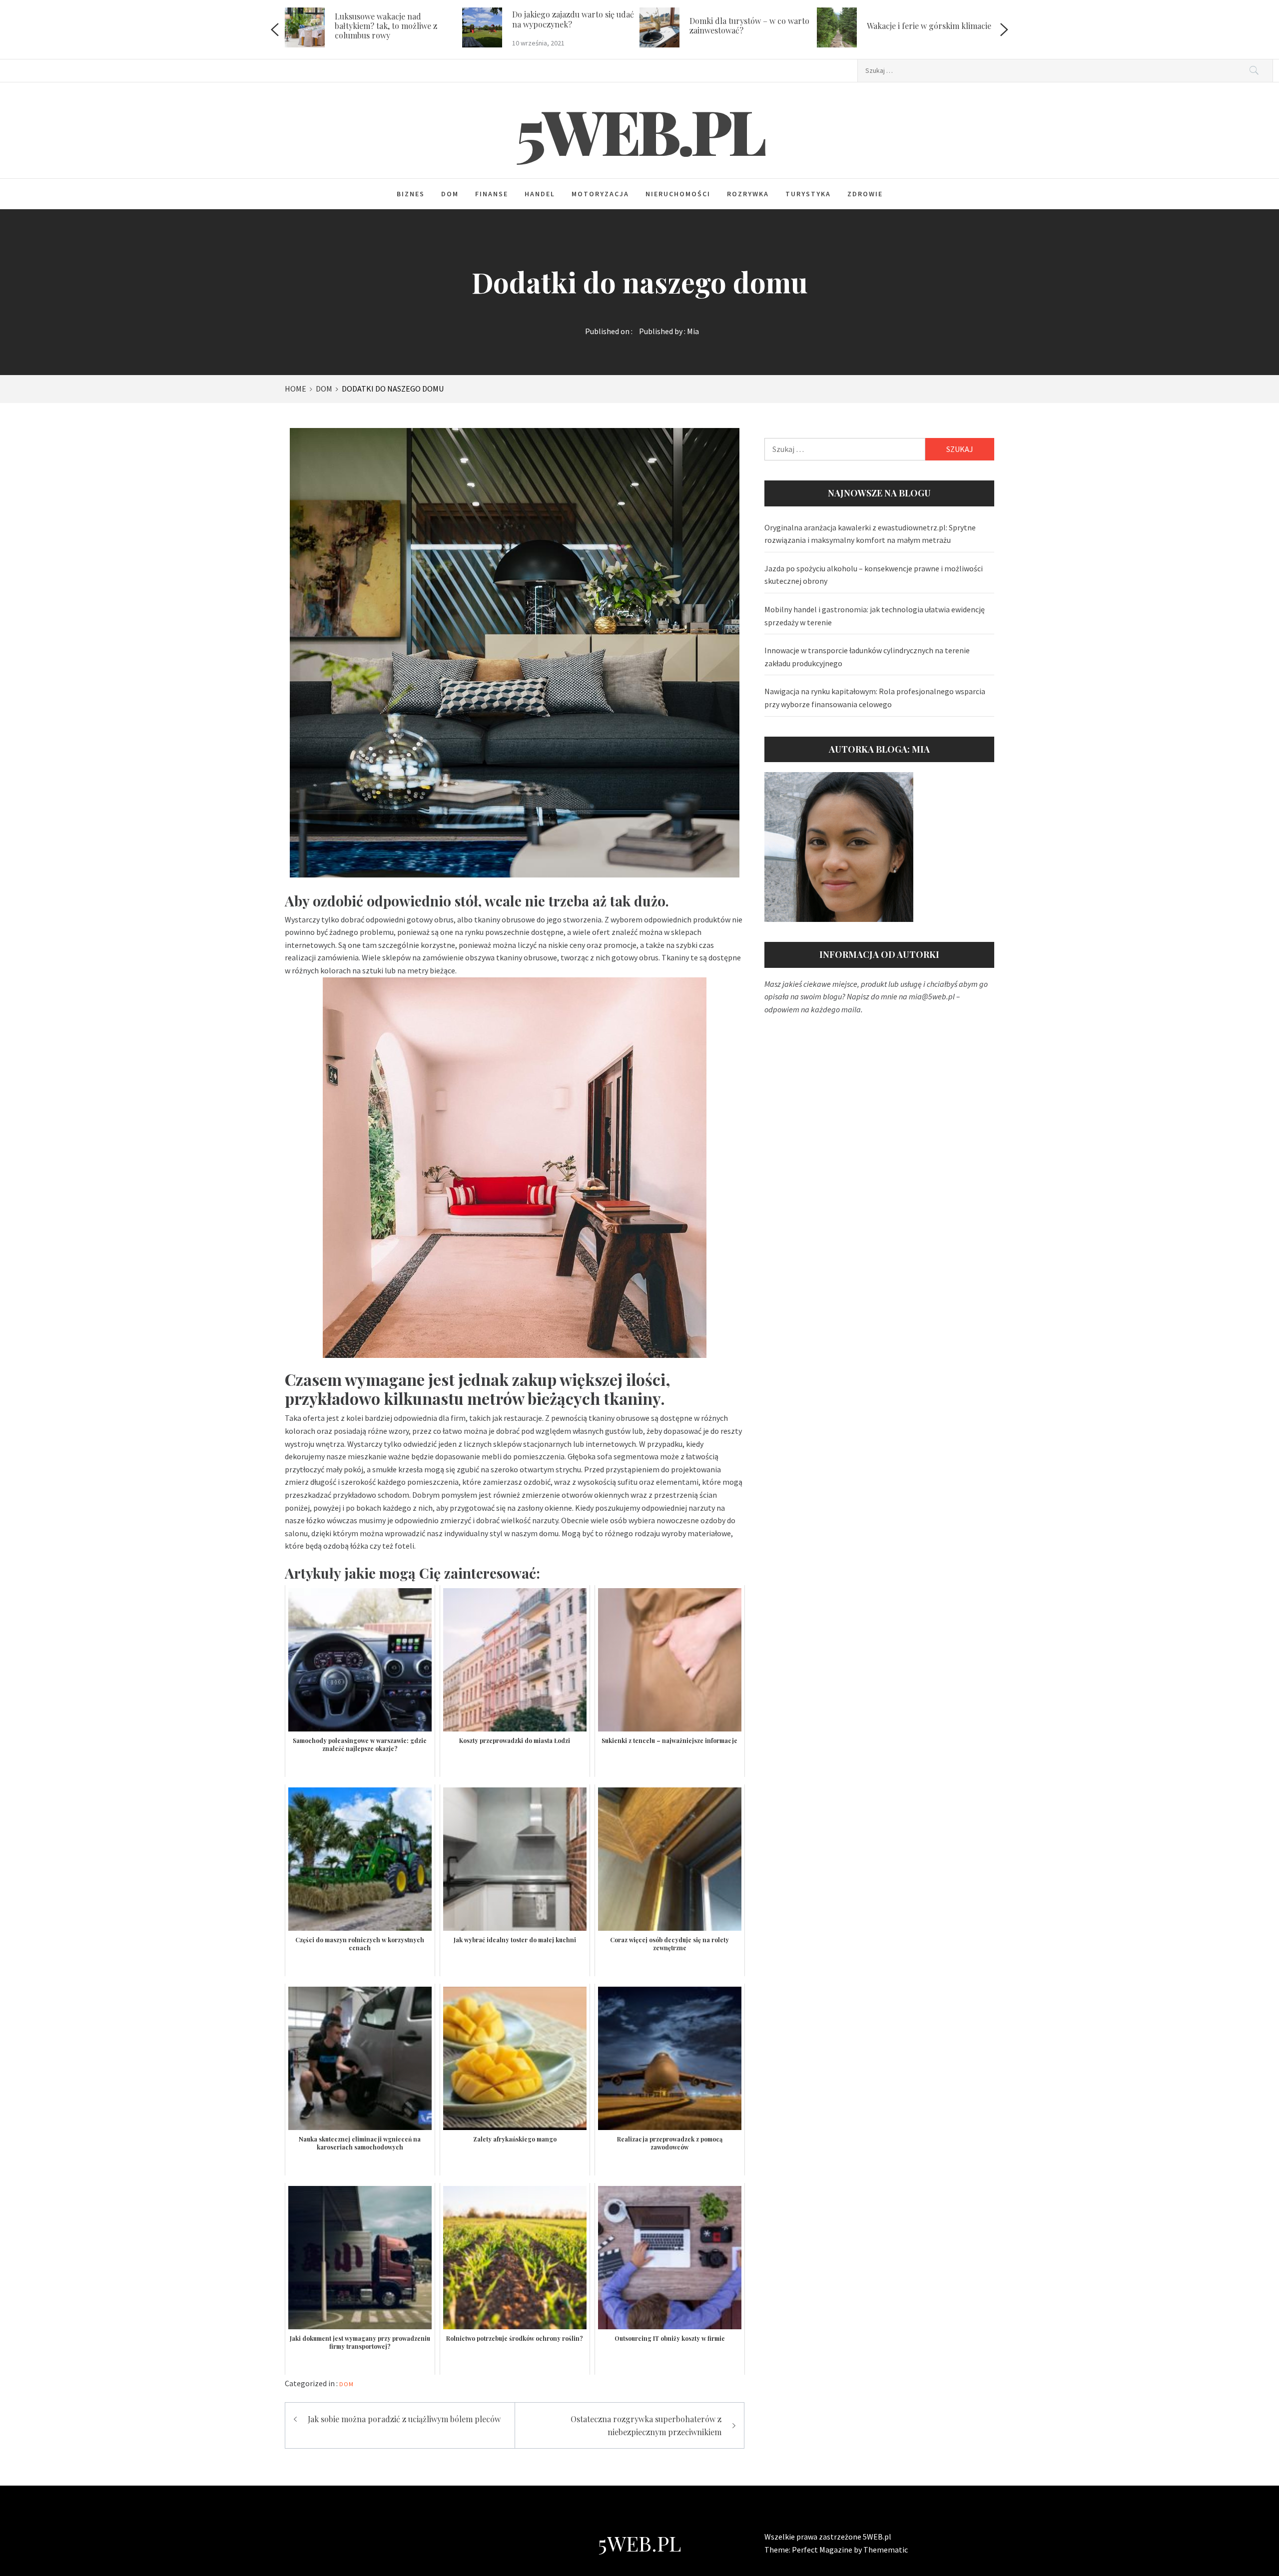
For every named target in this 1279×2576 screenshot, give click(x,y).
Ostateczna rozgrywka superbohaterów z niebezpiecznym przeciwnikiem (646, 2425)
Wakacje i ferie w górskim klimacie (756, 26)
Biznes (411, 194)
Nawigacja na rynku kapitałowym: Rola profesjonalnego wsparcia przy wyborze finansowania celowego (875, 698)
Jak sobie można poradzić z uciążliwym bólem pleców (404, 2419)
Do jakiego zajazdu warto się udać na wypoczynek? (400, 19)
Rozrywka (748, 194)
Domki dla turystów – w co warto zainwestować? (577, 25)
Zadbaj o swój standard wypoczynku (914, 25)
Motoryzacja (600, 194)
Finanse (492, 194)
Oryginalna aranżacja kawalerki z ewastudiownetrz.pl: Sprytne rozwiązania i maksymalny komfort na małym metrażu (870, 534)
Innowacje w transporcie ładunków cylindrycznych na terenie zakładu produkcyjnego (867, 657)
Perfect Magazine (823, 2550)
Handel (540, 194)
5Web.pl (640, 130)
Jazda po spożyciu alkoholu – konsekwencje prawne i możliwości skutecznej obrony (874, 575)
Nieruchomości (678, 194)
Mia (693, 331)
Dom (450, 194)
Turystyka (808, 194)
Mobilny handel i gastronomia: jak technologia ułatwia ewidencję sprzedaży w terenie (875, 616)
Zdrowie (865, 194)
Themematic (886, 2550)
